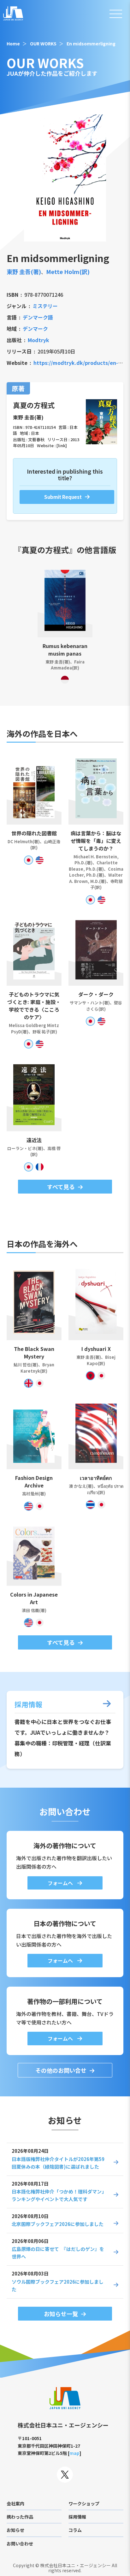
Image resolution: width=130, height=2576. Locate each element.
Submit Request (63, 497)
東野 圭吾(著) (24, 272)
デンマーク (35, 329)
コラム (75, 2530)
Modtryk (38, 340)
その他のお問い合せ (61, 2070)
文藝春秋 (36, 439)
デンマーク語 (38, 317)
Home (13, 44)
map (74, 2453)
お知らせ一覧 (61, 2314)
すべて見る (61, 1187)
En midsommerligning (91, 44)
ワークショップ (84, 2503)
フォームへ (61, 1883)
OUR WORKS (43, 44)
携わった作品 (20, 2517)
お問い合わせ (20, 2544)
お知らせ (15, 2530)
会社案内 (15, 2503)
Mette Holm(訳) (68, 272)
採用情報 (77, 2517)
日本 (35, 433)
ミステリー (45, 306)
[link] (62, 445)
